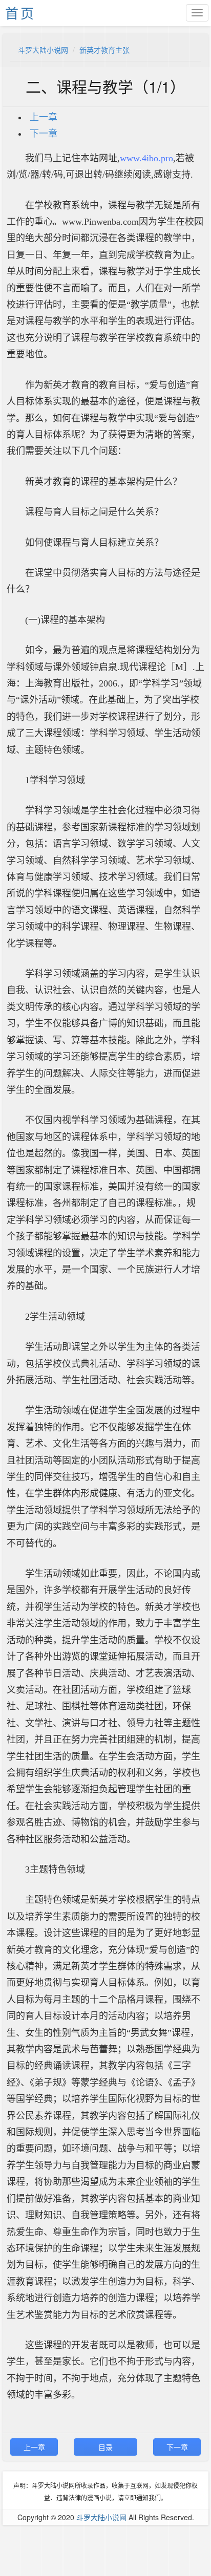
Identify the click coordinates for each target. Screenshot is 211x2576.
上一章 (44, 117)
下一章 (44, 134)
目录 (105, 2447)
